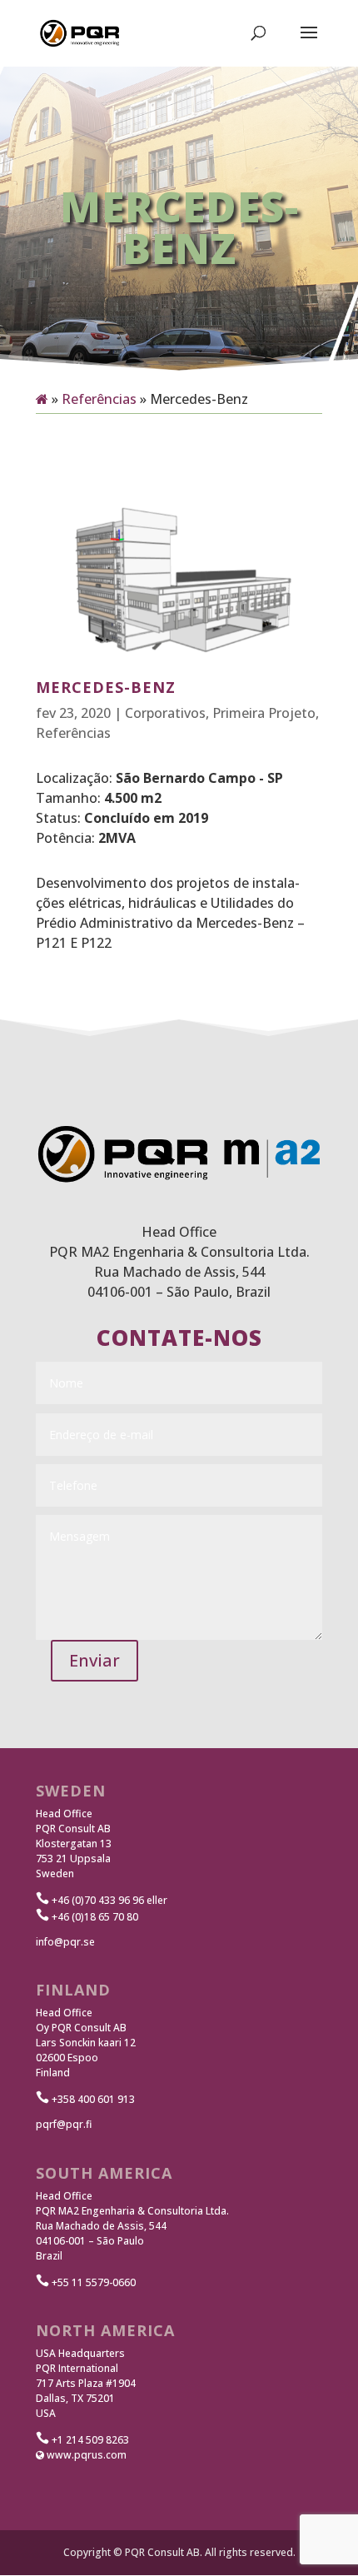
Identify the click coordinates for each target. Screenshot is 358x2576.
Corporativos (165, 713)
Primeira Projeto (264, 713)
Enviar (94, 1660)
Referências (99, 399)
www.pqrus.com (85, 2455)
